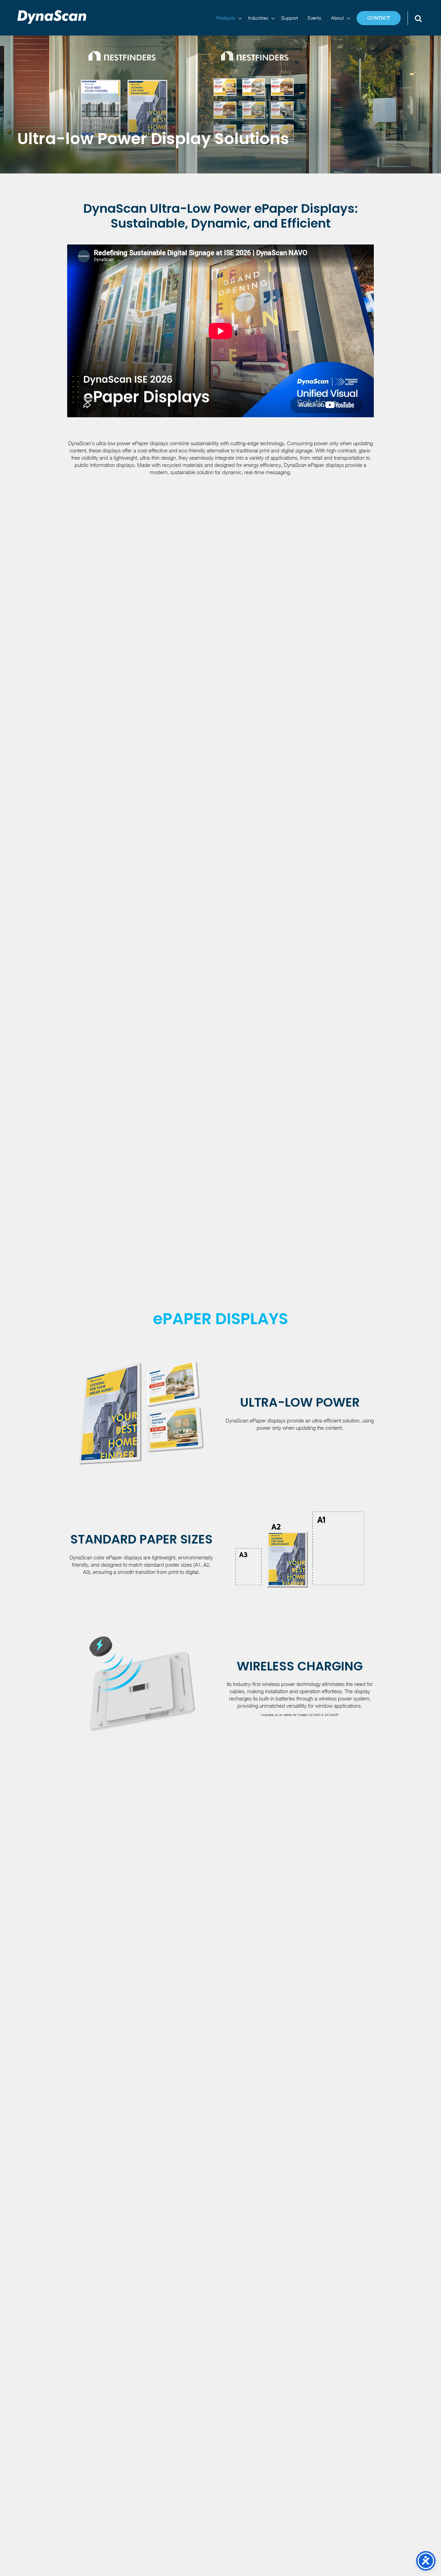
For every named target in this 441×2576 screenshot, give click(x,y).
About (337, 18)
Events (315, 18)
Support (290, 18)
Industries (258, 18)
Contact (379, 18)
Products (226, 18)
